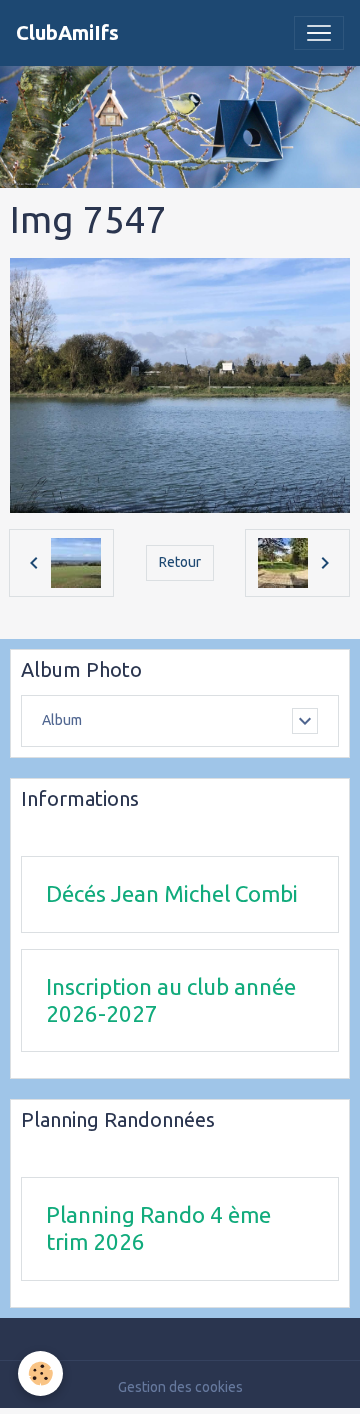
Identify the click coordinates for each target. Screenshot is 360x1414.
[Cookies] (40, 1373)
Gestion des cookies (180, 1387)
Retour (180, 562)
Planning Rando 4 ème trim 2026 (158, 1228)
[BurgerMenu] (319, 33)
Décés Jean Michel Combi (172, 893)
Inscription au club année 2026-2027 (171, 1000)
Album (62, 720)
